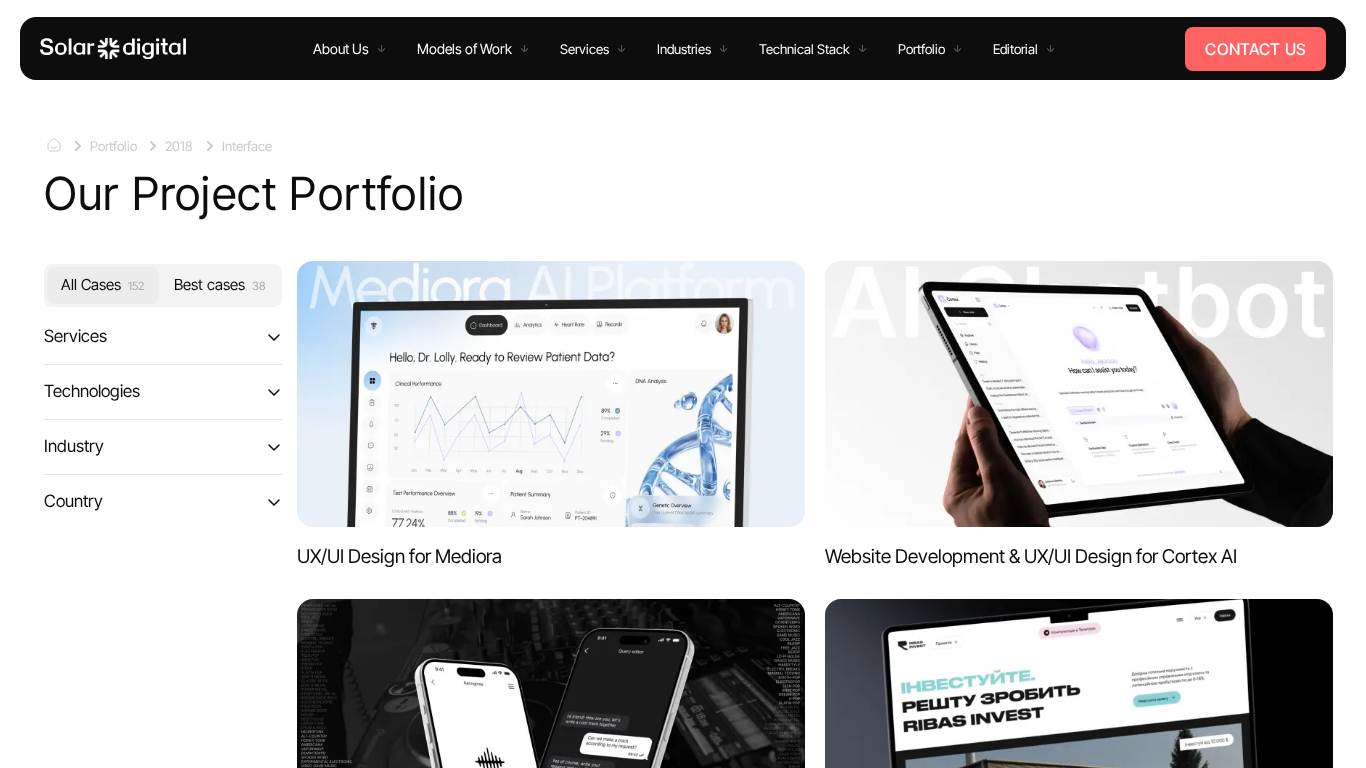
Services (75, 336)
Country (73, 501)
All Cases (102, 284)
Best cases (219, 284)
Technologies (92, 391)
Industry (74, 446)
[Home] (113, 48)
